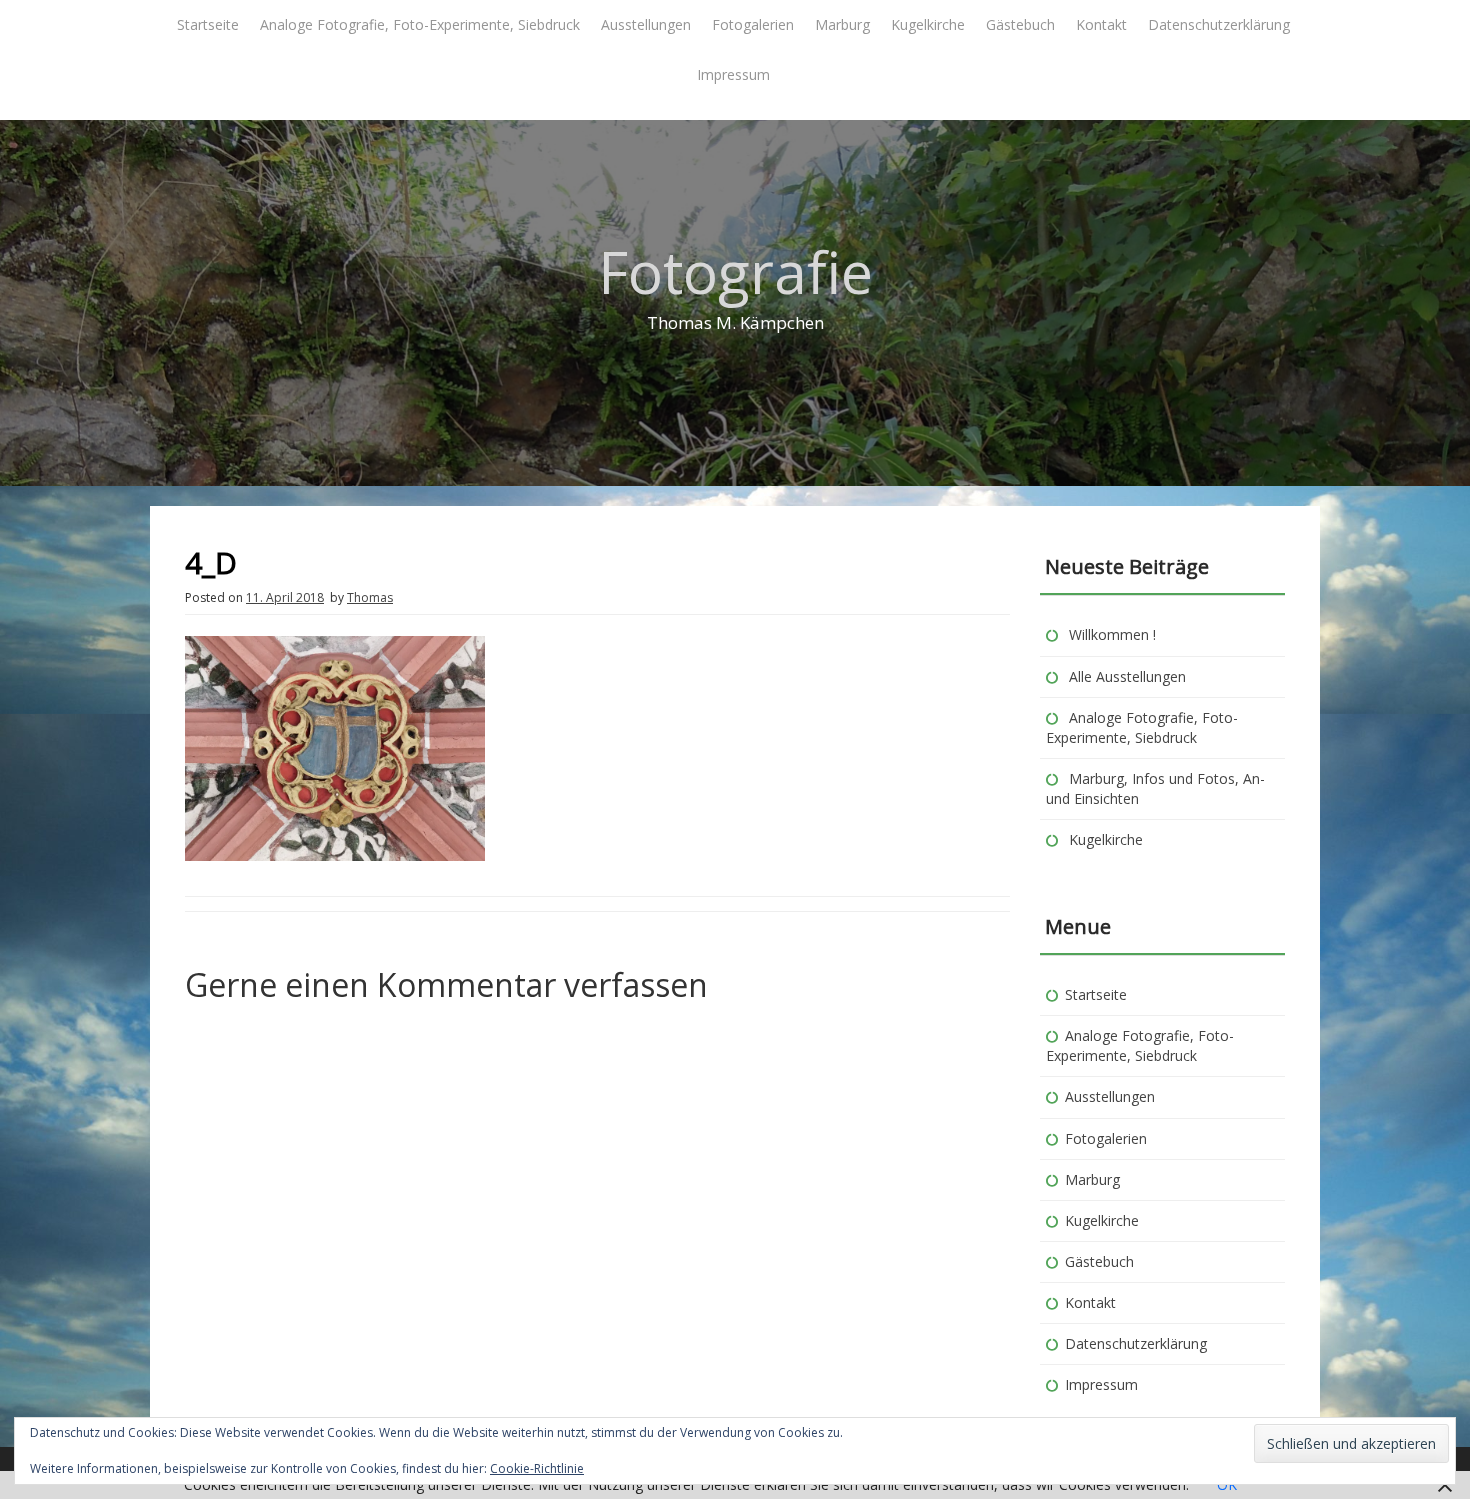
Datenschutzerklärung (1219, 24)
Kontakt (1101, 24)
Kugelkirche (928, 24)
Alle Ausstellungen (1127, 676)
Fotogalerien (753, 24)
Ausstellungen (646, 24)
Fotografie (735, 271)
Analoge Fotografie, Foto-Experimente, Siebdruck (420, 24)
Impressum (733, 74)
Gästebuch (1020, 24)
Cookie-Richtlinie (537, 1468)
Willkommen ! (1112, 634)
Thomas (370, 597)
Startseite (208, 24)
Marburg (842, 24)
